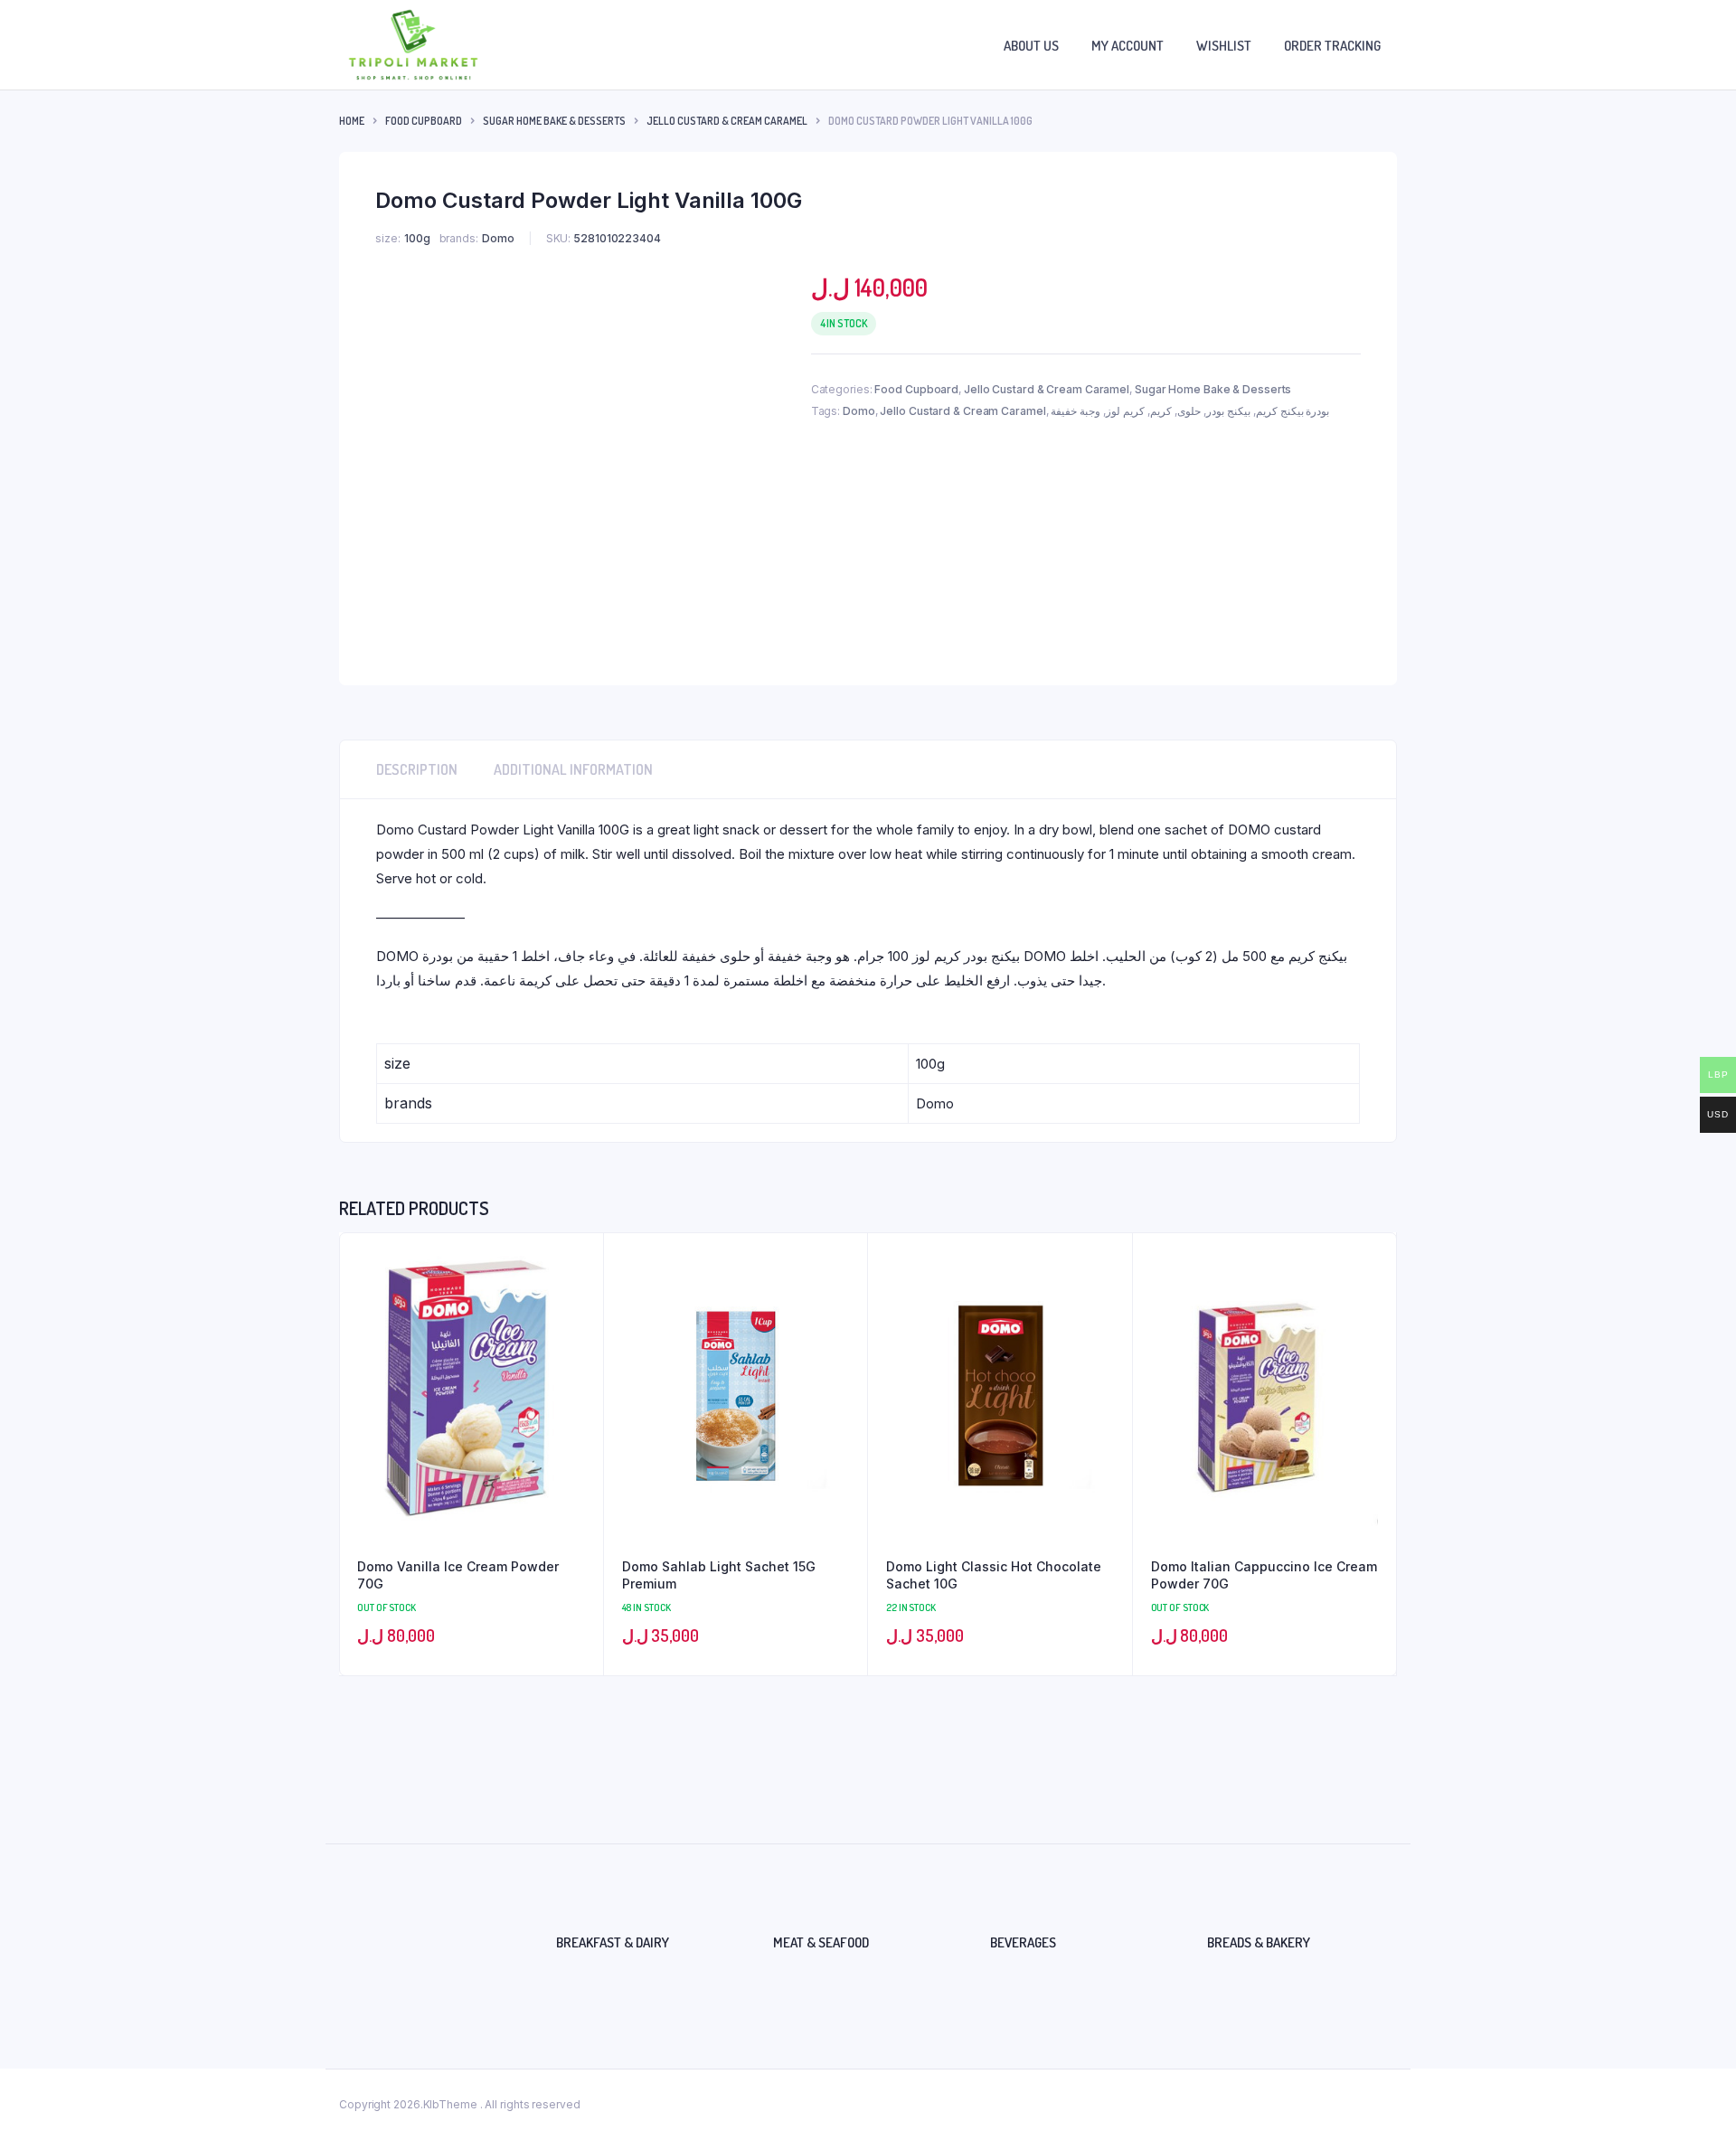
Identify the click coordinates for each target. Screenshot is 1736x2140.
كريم (1161, 411)
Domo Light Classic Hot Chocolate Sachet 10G (994, 1575)
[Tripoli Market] (413, 45)
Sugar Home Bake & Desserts (554, 121)
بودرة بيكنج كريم (1293, 411)
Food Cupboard (424, 121)
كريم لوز (1125, 411)
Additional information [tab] (573, 769)
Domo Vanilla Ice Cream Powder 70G (458, 1575)
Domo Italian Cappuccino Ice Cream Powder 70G (1264, 1575)
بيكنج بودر (1228, 411)
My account (1127, 46)
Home (352, 121)
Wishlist (1224, 46)
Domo (859, 411)
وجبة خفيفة (1076, 411)
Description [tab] (417, 769)
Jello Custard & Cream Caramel (727, 121)
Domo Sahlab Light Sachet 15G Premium (719, 1575)
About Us (1031, 46)
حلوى (1189, 411)
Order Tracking (1332, 46)
